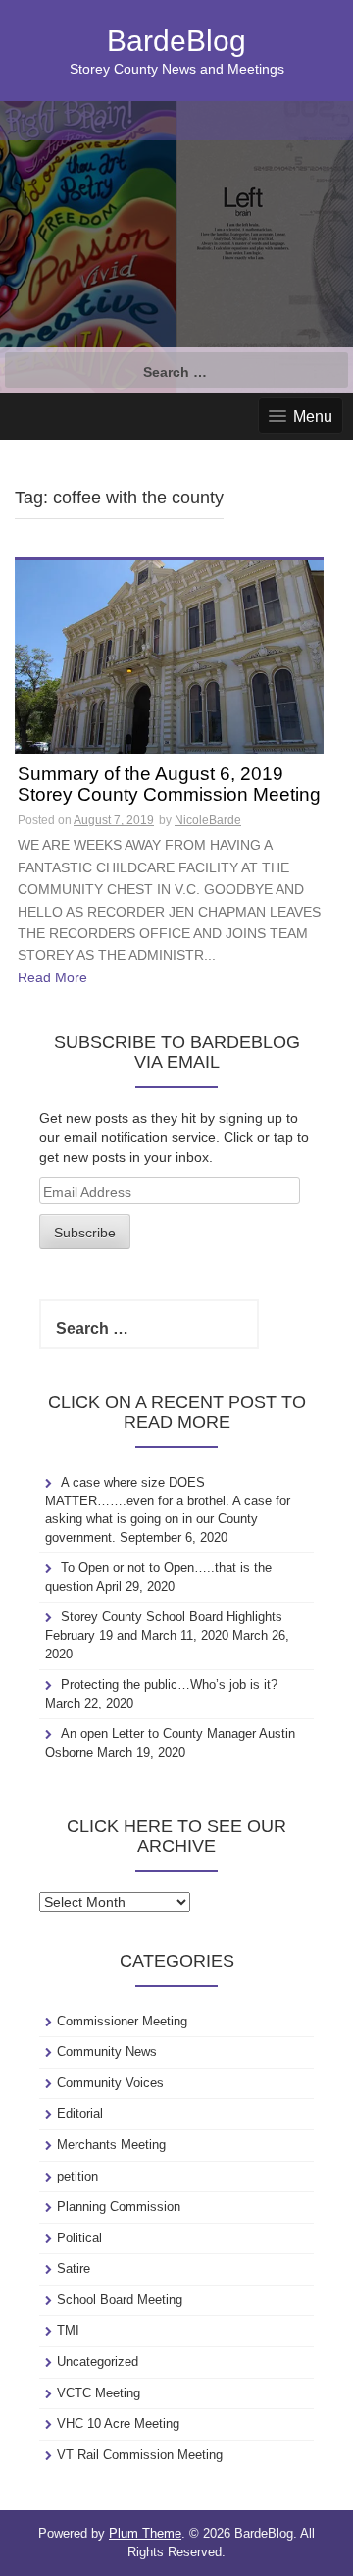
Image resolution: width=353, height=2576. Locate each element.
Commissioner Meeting (122, 2021)
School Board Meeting (120, 2300)
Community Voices (110, 2083)
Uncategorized (98, 2362)
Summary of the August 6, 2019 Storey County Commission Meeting (169, 785)
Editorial (80, 2113)
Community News (107, 2051)
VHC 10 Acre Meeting (118, 2423)
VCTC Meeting (99, 2393)
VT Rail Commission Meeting (140, 2455)
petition (77, 2176)
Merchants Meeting (111, 2145)
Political (79, 2238)
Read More (52, 977)
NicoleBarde (208, 820)
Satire (74, 2268)
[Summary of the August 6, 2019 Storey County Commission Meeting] (169, 656)
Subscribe (85, 1233)
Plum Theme (145, 2533)
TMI (68, 2330)
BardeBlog (176, 41)
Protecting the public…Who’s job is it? (169, 1684)
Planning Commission (119, 2207)
